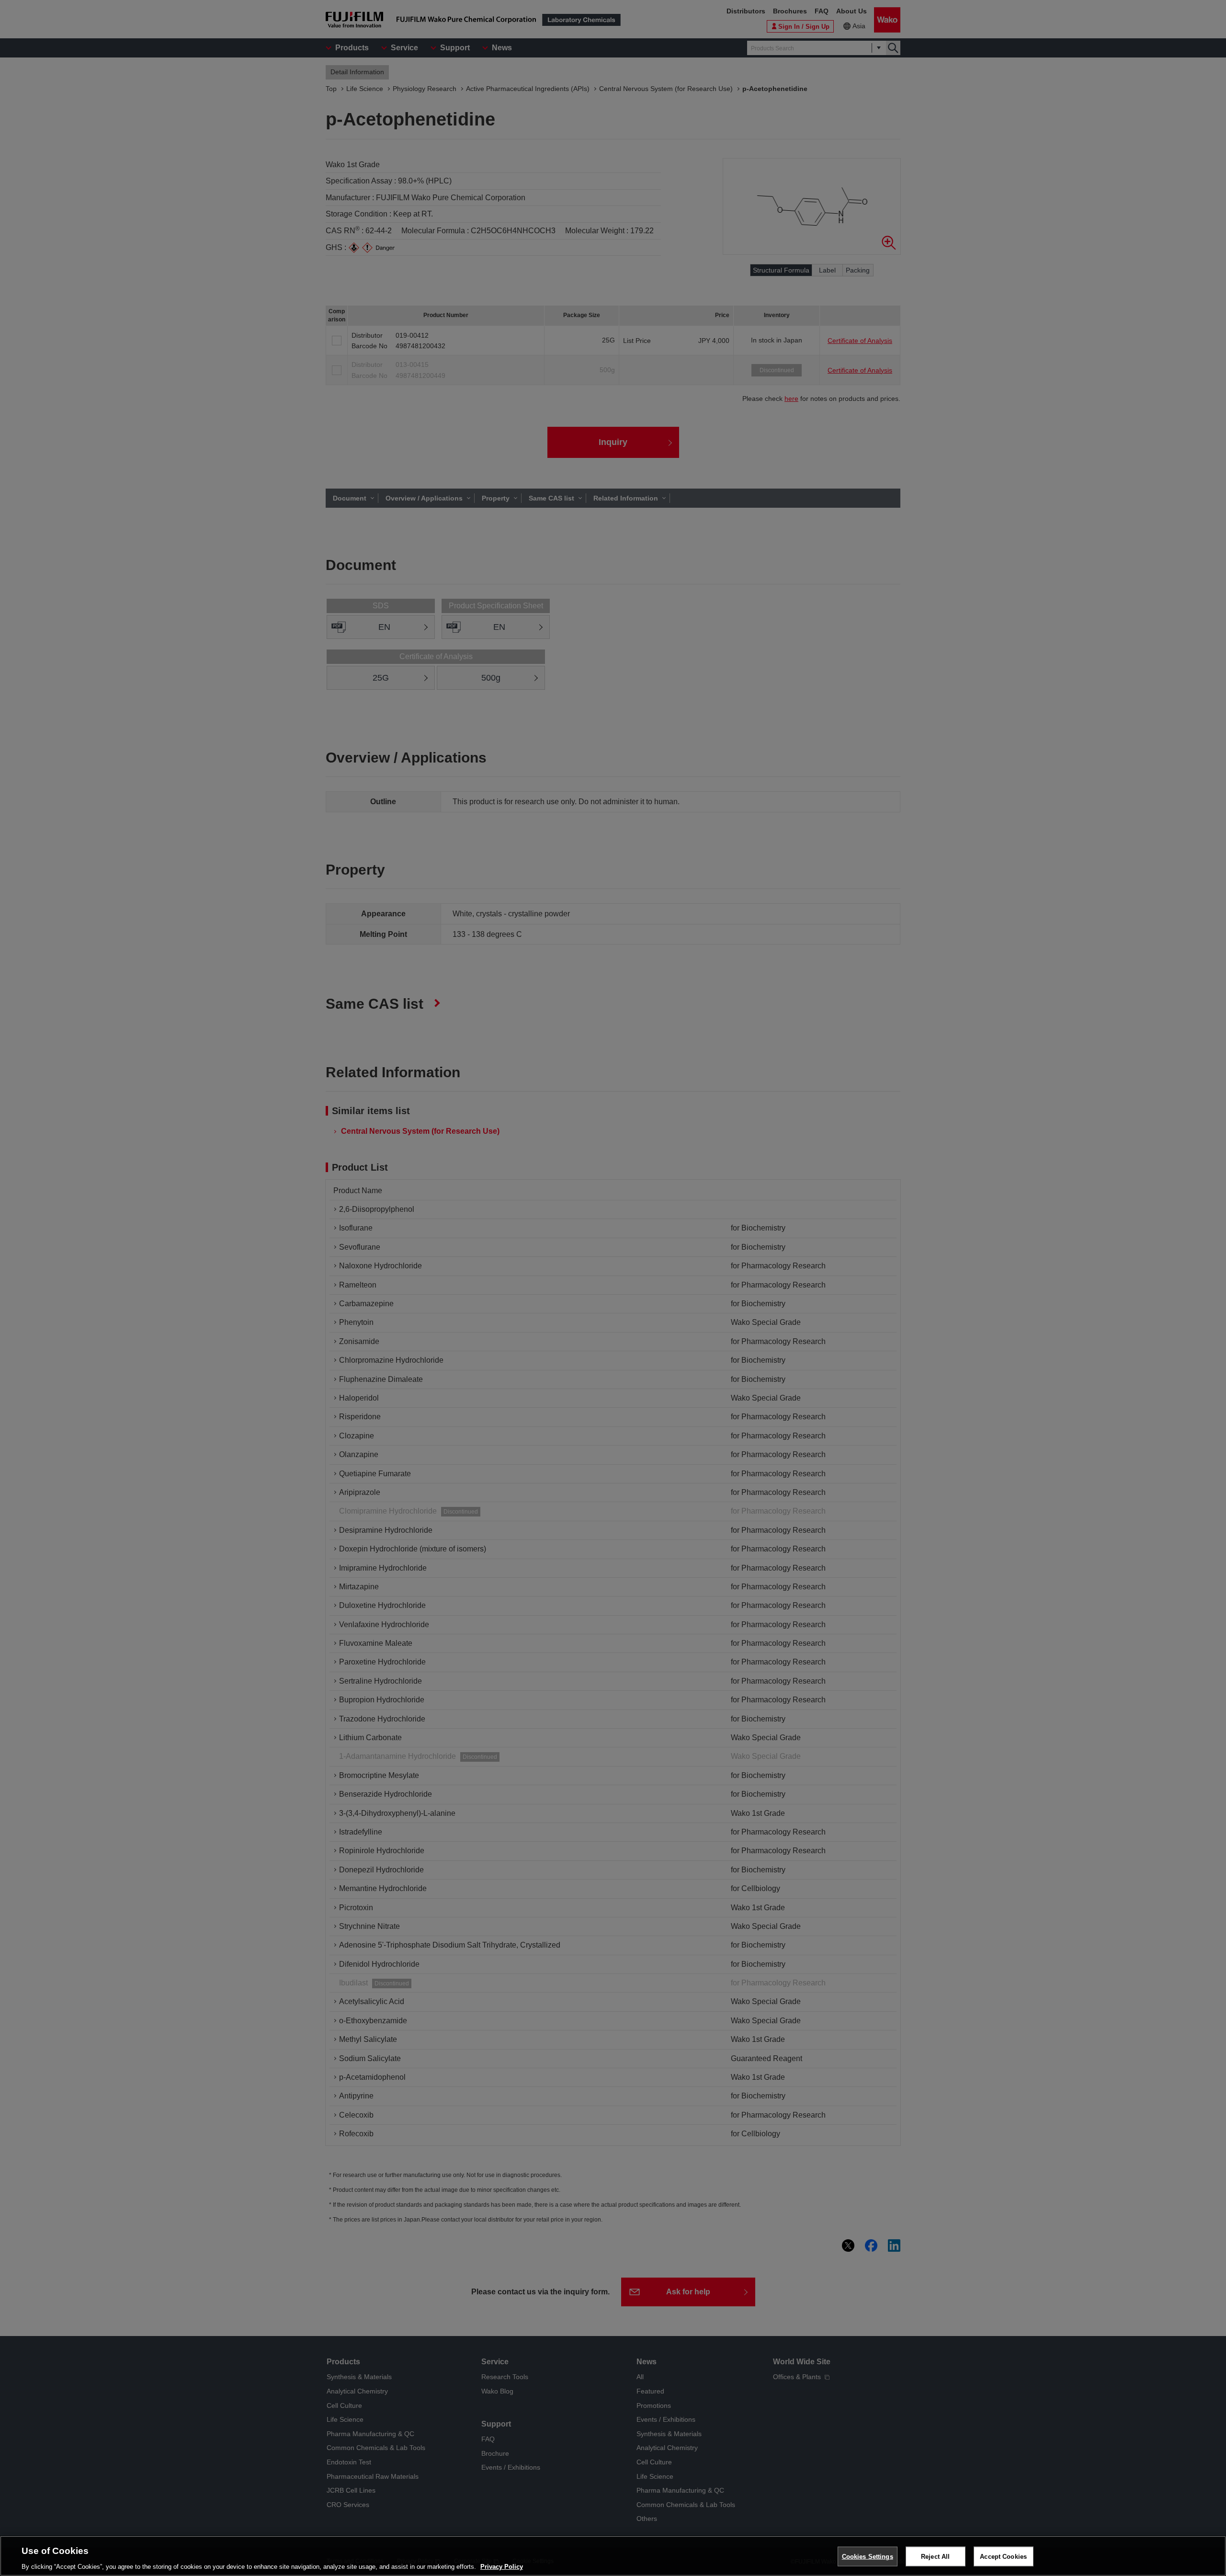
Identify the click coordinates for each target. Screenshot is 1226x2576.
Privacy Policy (502, 2566)
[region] (613, 2556)
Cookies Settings (868, 2556)
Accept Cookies (1003, 2556)
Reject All (935, 2556)
